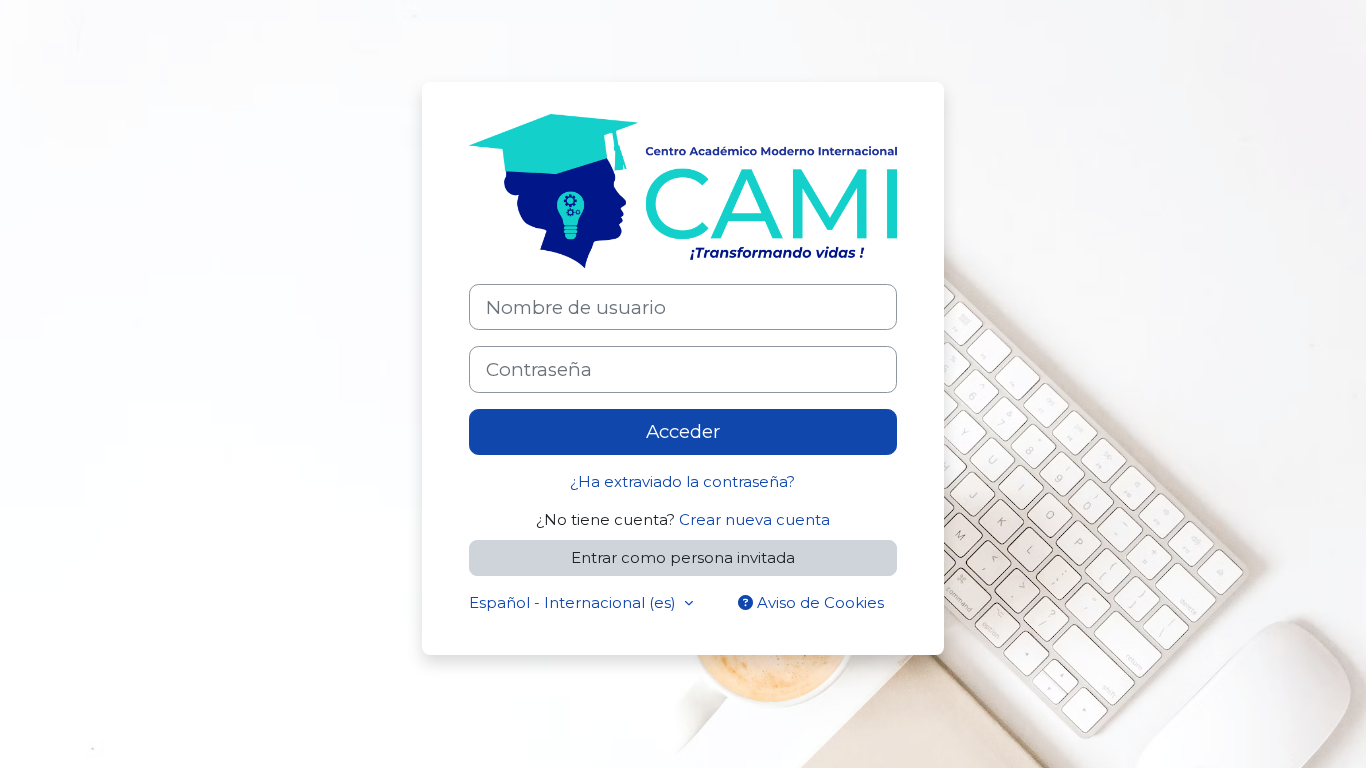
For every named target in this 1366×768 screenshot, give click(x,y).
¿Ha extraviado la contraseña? (682, 481)
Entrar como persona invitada (683, 557)
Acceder (683, 431)
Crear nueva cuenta (754, 519)
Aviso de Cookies (818, 602)
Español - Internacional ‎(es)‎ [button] (574, 602)
